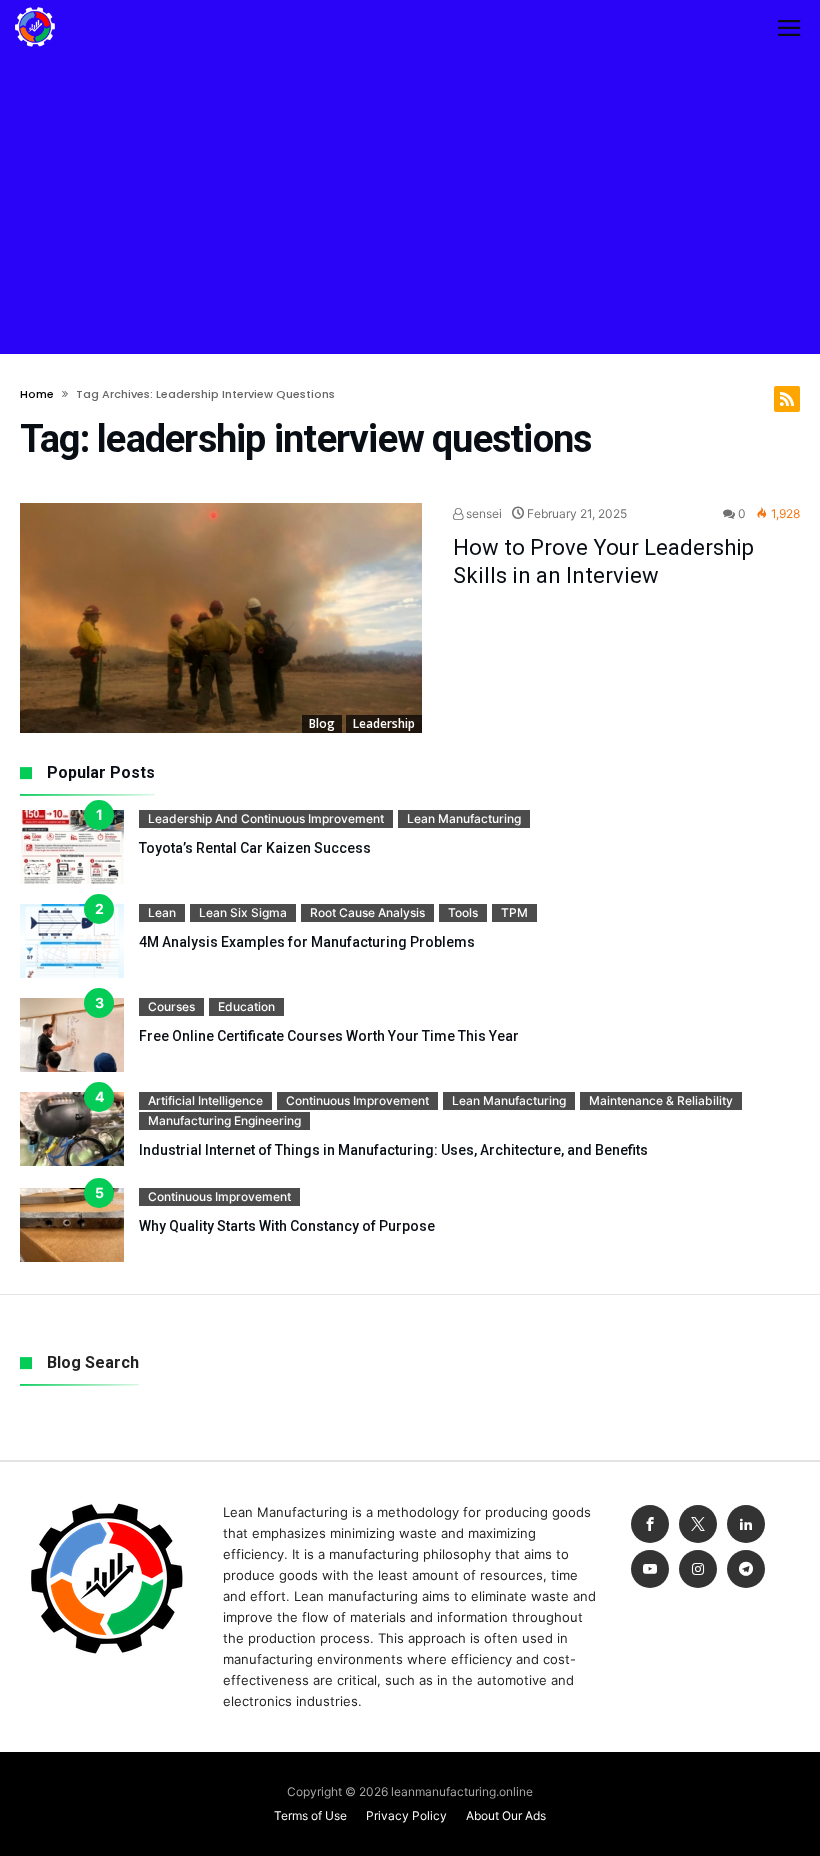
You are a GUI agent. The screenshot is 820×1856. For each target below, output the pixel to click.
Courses (171, 1006)
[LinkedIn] (746, 1524)
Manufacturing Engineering (224, 1120)
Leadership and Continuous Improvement (266, 818)
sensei (482, 513)
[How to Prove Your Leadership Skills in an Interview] (221, 618)
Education (246, 1006)
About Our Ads (506, 1815)
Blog (322, 723)
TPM (514, 912)
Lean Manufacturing (464, 818)
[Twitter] (698, 1524)
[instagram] (698, 1569)
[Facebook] (650, 1524)
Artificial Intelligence (205, 1100)
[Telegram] (746, 1569)
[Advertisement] (410, 204)
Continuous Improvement (357, 1100)
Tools (463, 912)
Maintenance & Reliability (661, 1100)
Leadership (384, 723)
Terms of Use (310, 1815)
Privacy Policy (406, 1815)
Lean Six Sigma (243, 912)
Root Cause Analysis (367, 912)
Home (37, 394)
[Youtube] (650, 1569)
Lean (162, 912)
